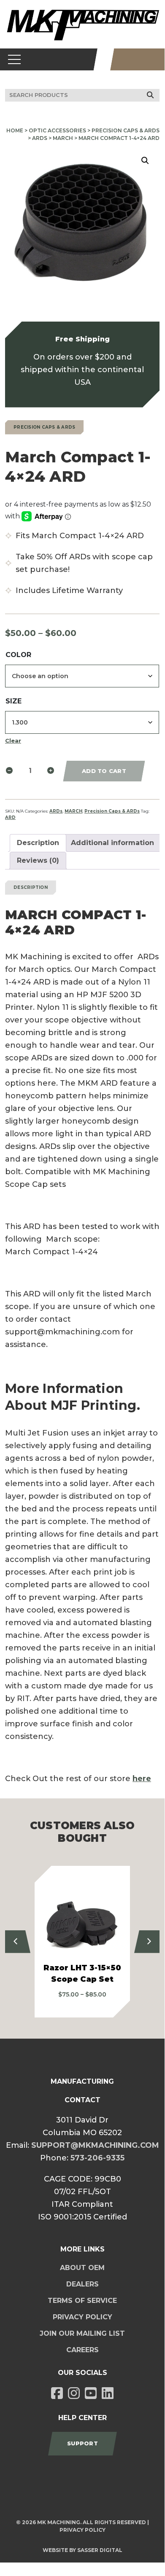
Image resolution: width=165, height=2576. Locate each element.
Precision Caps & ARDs (126, 130)
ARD (10, 817)
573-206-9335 (97, 2158)
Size (14, 701)
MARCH (63, 138)
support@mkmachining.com (95, 2145)
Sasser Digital (100, 2550)
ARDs (40, 138)
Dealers (82, 2284)
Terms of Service (82, 2301)
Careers (82, 2350)
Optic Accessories (57, 130)
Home (15, 130)
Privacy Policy (82, 2317)
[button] (145, 161)
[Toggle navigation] (15, 59)
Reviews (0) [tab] (38, 860)
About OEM (82, 2268)
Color (18, 655)
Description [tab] (38, 843)
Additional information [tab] (112, 843)
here (142, 1779)
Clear (13, 741)
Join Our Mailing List (82, 2333)
